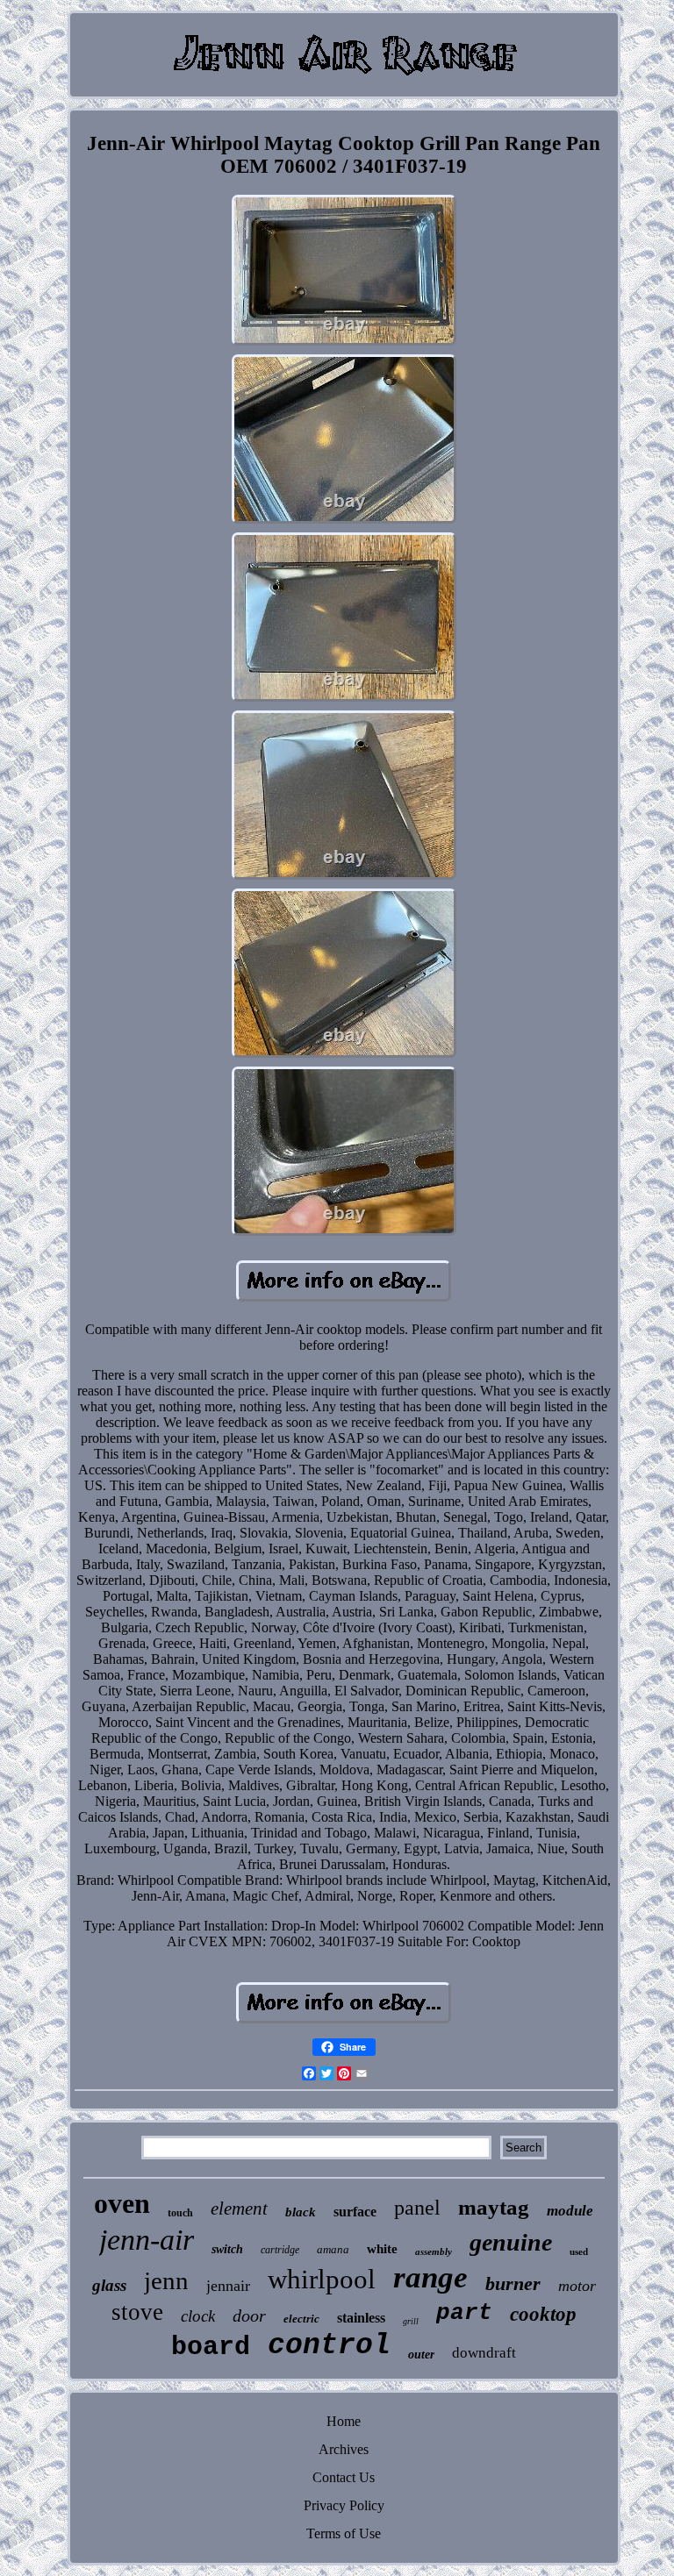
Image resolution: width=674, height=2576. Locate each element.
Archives (344, 2449)
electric (301, 2319)
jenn (166, 2280)
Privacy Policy (344, 2505)
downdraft (484, 2353)
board (211, 2347)
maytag (494, 2207)
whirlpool (322, 2279)
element (239, 2209)
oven (122, 2203)
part (464, 2313)
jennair (228, 2286)
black (301, 2212)
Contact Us (344, 2477)
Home (344, 2421)
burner (513, 2283)
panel (417, 2208)
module (570, 2211)
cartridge (280, 2250)
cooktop (543, 2314)
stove (137, 2312)
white (382, 2249)
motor (577, 2286)
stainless (361, 2318)
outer (421, 2355)
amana (333, 2249)
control (329, 2346)
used (579, 2251)
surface (355, 2212)
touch (180, 2213)
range (430, 2277)
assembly (434, 2251)
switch (227, 2249)
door (249, 2316)
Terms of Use (344, 2533)
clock (198, 2316)
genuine (511, 2242)
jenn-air (147, 2240)
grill (411, 2321)
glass (109, 2285)
